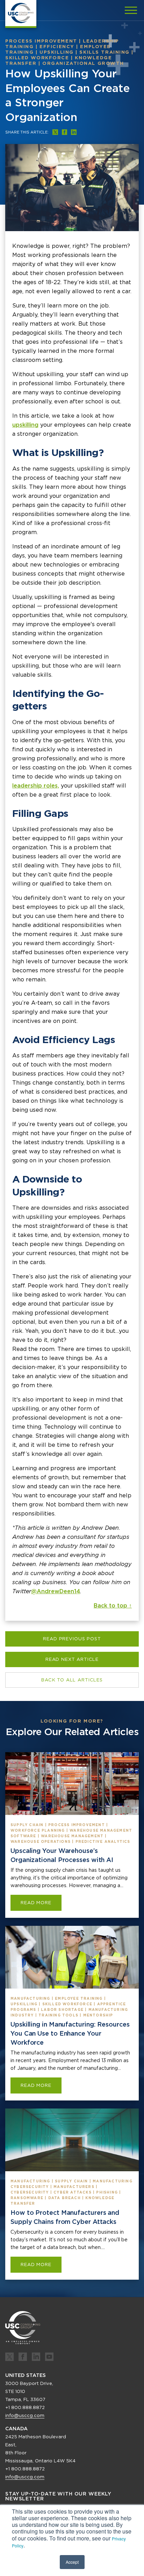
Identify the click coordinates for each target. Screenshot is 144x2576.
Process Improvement (41, 41)
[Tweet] (55, 132)
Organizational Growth (83, 63)
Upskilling (57, 52)
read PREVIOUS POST (72, 1639)
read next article (72, 1659)
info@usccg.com (25, 2415)
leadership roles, (36, 786)
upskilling (25, 425)
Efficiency (57, 47)
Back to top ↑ (113, 1606)
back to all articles (72, 1680)
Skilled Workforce (37, 58)
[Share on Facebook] (64, 132)
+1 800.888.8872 (25, 2407)
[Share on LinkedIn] (74, 132)
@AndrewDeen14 (56, 1591)
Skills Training (104, 52)
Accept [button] (72, 2562)
